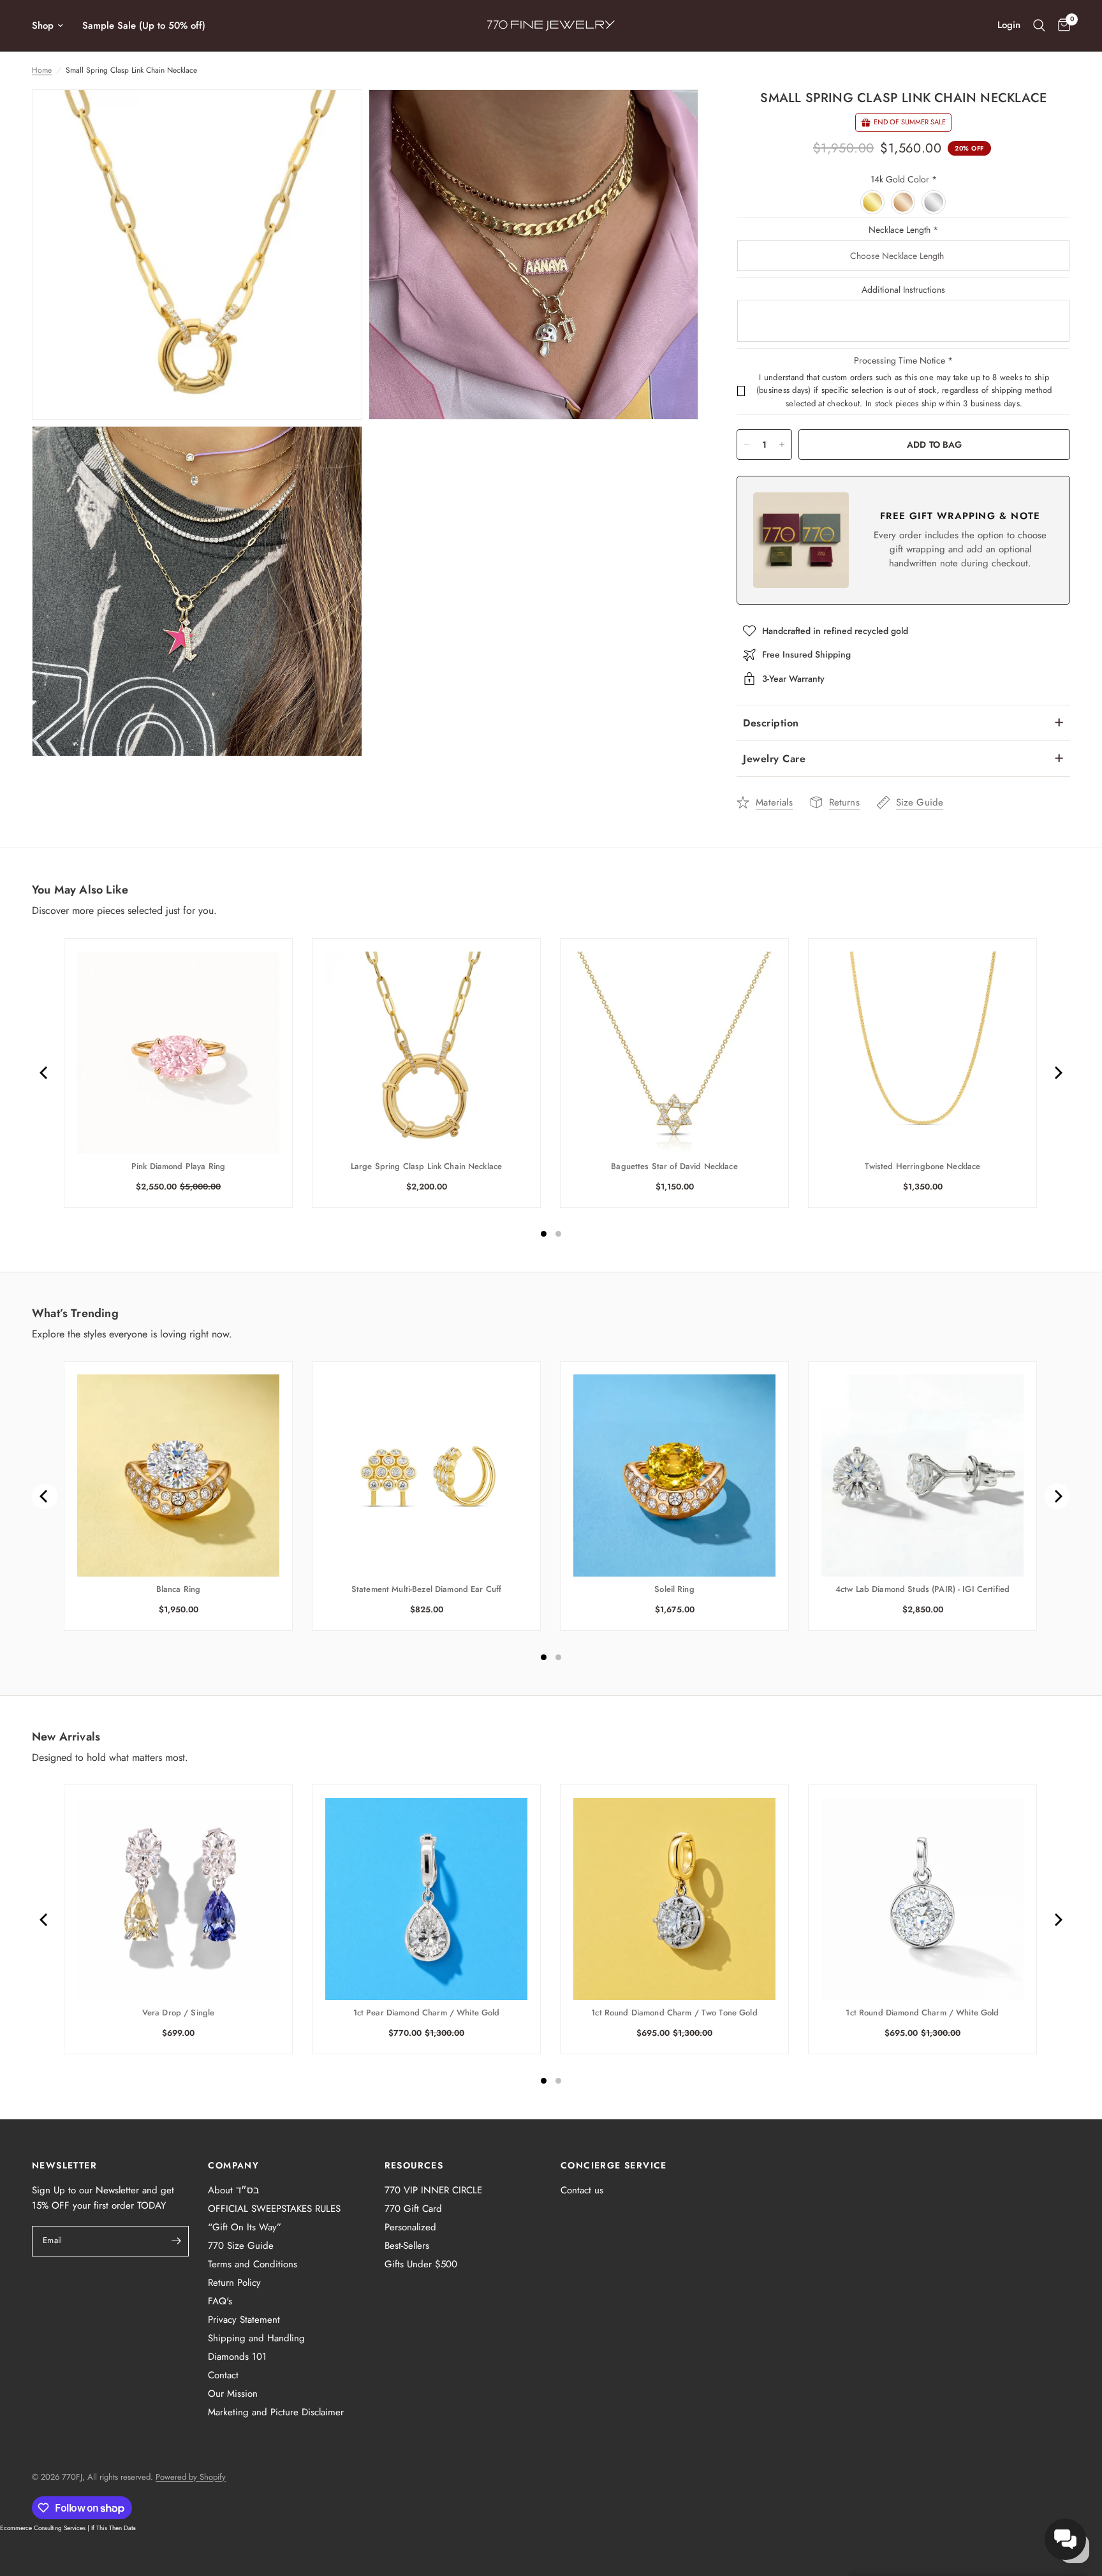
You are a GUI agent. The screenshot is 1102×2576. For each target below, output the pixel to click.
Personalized (410, 2227)
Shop (43, 26)
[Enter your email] (176, 2241)
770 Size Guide (241, 2246)
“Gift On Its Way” (245, 2227)
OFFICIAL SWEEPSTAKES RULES (274, 2209)
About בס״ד (233, 2190)
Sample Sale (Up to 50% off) (144, 26)
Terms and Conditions (253, 2264)
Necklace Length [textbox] (903, 230)
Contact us (582, 2190)
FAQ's (220, 2301)
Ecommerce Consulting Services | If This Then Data (68, 2528)
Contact (223, 2375)
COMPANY (233, 2165)
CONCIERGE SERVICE (614, 2165)
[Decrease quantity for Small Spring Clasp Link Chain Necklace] (747, 445)
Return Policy (234, 2283)
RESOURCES (414, 2165)
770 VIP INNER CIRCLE (433, 2190)
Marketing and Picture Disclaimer (276, 2412)
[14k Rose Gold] (904, 203)
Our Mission (233, 2394)
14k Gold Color (904, 179)
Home (42, 70)
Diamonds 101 (237, 2357)
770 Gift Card (413, 2209)
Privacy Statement (244, 2320)
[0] (1061, 26)
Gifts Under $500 (421, 2264)
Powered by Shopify (191, 2477)
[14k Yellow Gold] (873, 203)
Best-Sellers (407, 2246)
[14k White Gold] (934, 203)
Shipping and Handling (256, 2338)
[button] (1065, 2539)
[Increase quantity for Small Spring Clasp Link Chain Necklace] (782, 445)
